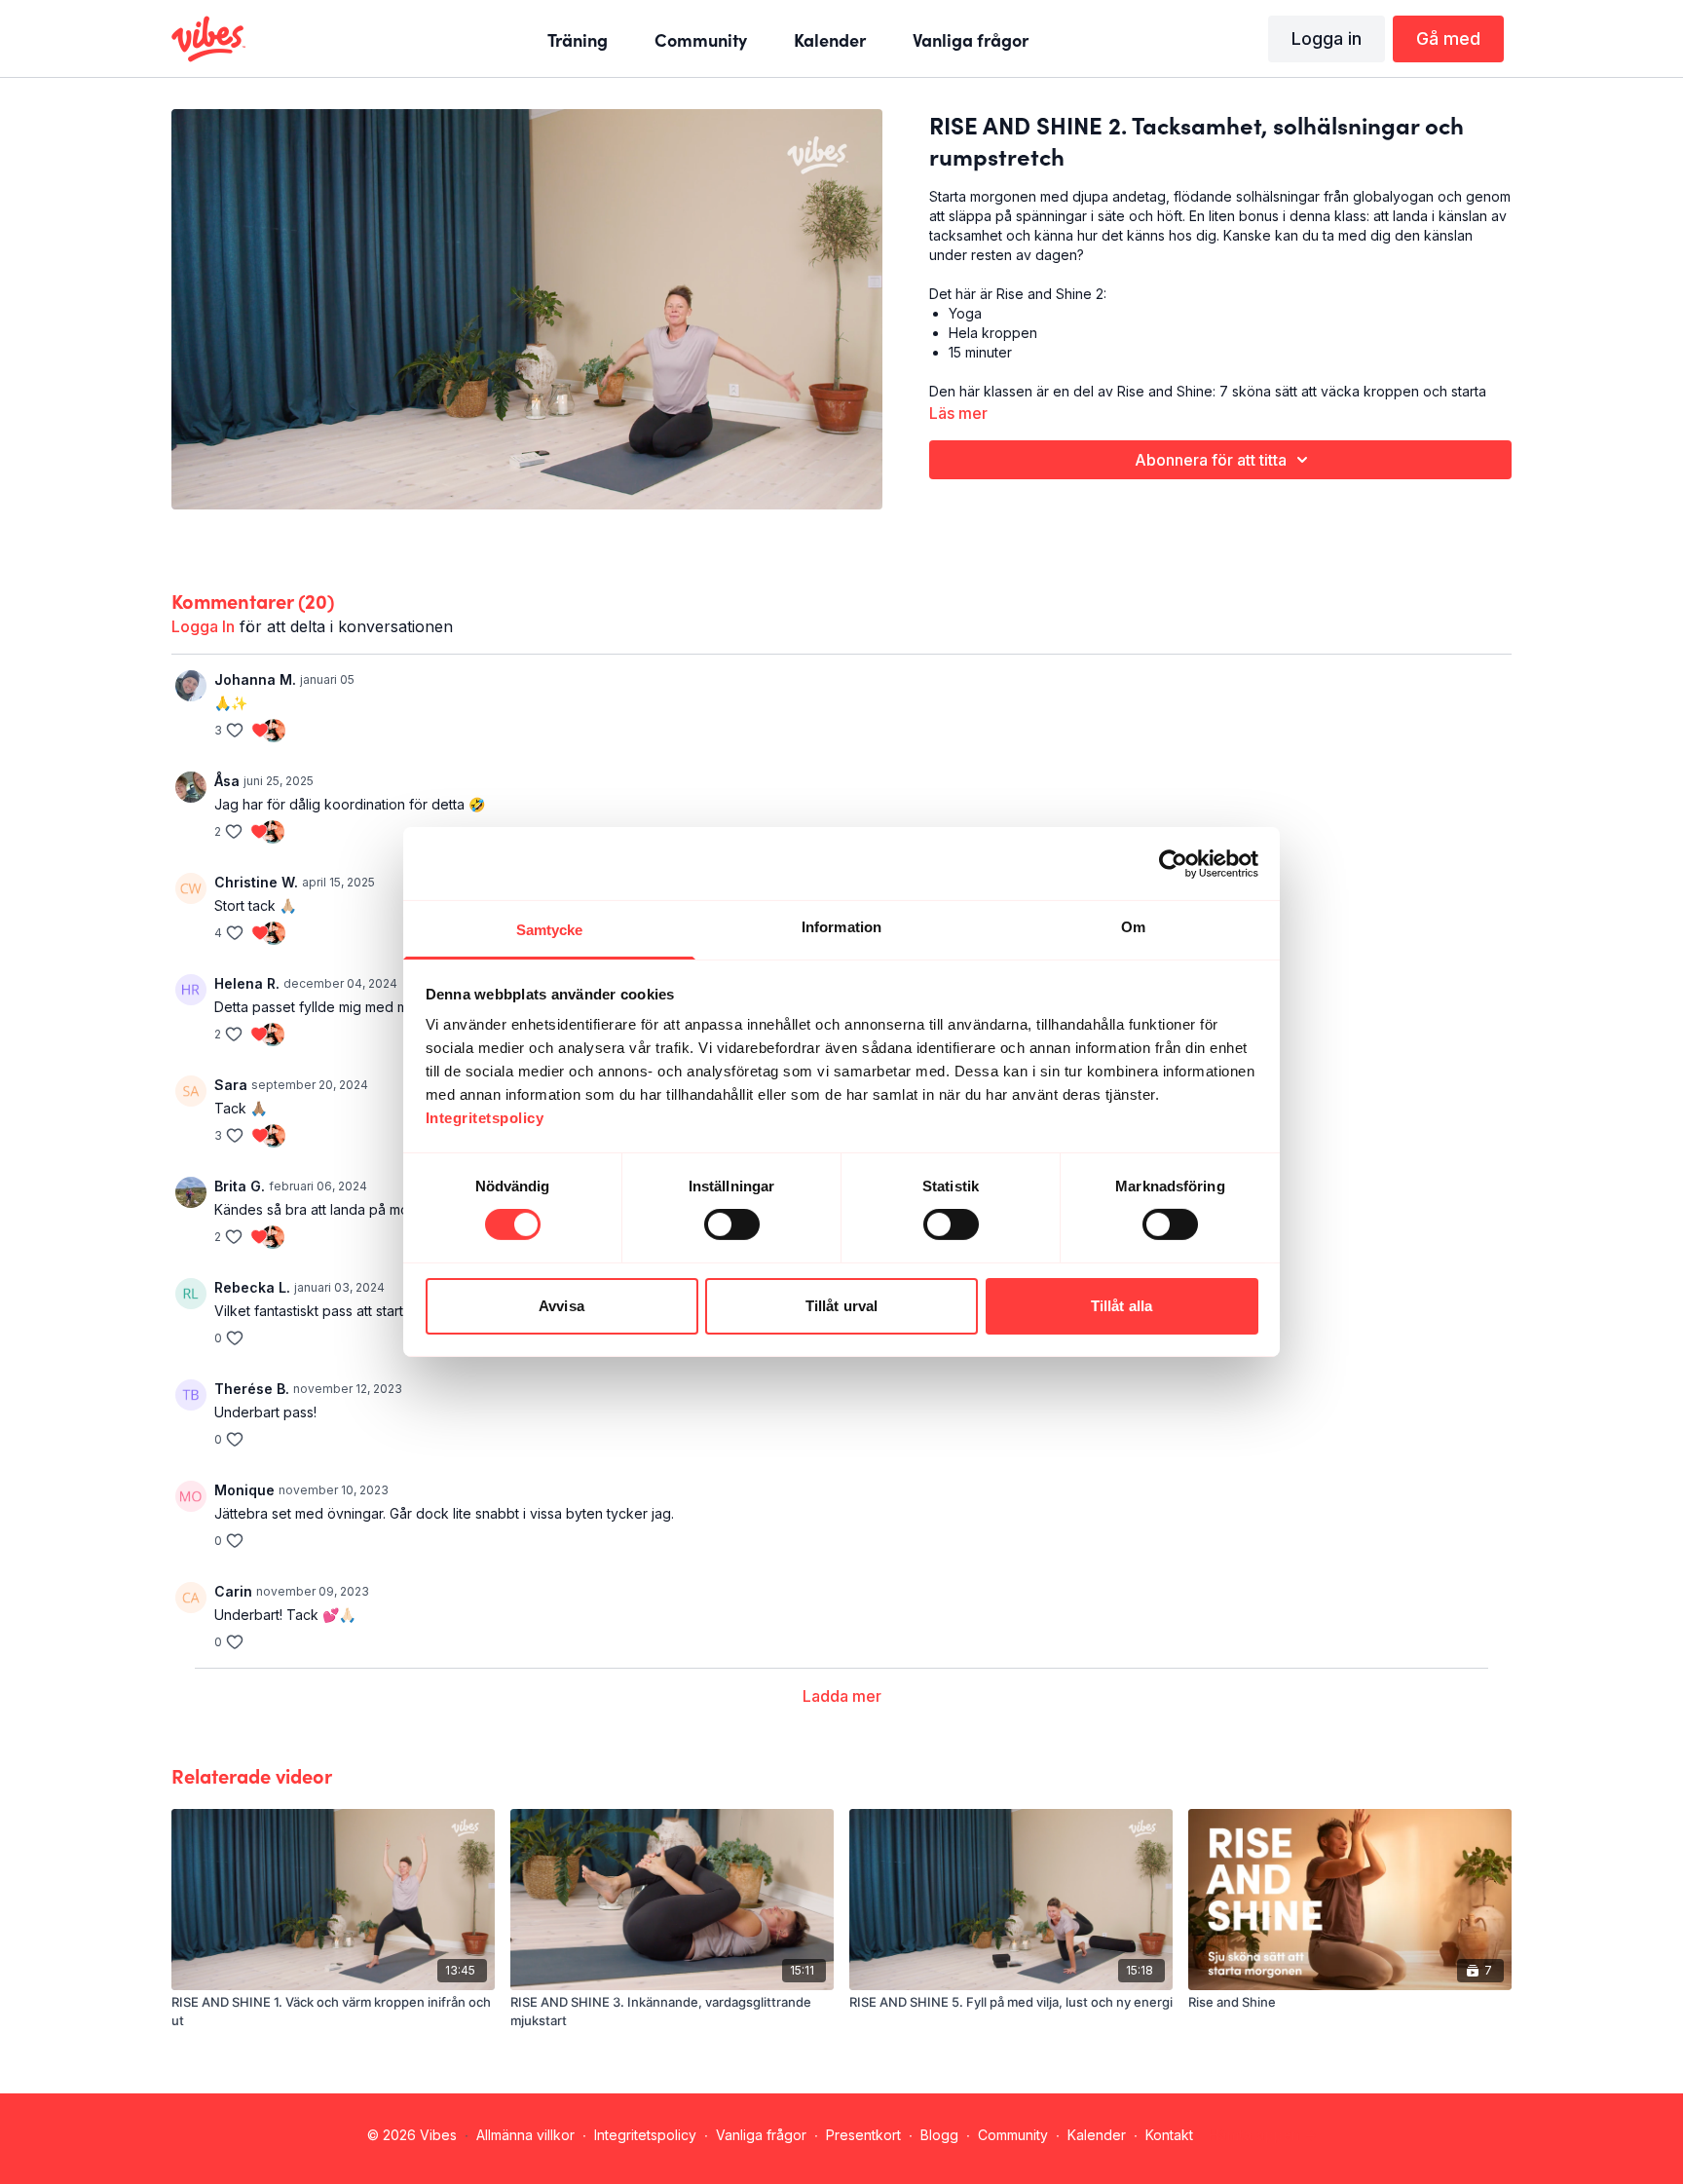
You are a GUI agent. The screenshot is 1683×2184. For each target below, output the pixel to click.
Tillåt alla (1122, 1306)
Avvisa (561, 1306)
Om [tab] (1133, 927)
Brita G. (240, 1186)
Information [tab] (841, 927)
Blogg (939, 2135)
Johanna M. (255, 679)
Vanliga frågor (761, 2135)
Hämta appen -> (1263, 2135)
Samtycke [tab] (550, 930)
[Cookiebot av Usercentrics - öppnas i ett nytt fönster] (1173, 863)
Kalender (1097, 2135)
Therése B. (252, 1389)
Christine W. (256, 882)
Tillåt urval (841, 1306)
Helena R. (247, 983)
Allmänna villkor (525, 2135)
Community (1013, 2135)
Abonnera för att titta (1211, 460)
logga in (203, 626)
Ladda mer (842, 1696)
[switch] (732, 1224)
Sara (231, 1085)
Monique (244, 1490)
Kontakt (1169, 2135)
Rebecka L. (252, 1287)
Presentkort (863, 2135)
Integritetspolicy (645, 2135)
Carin (233, 1591)
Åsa (227, 781)
